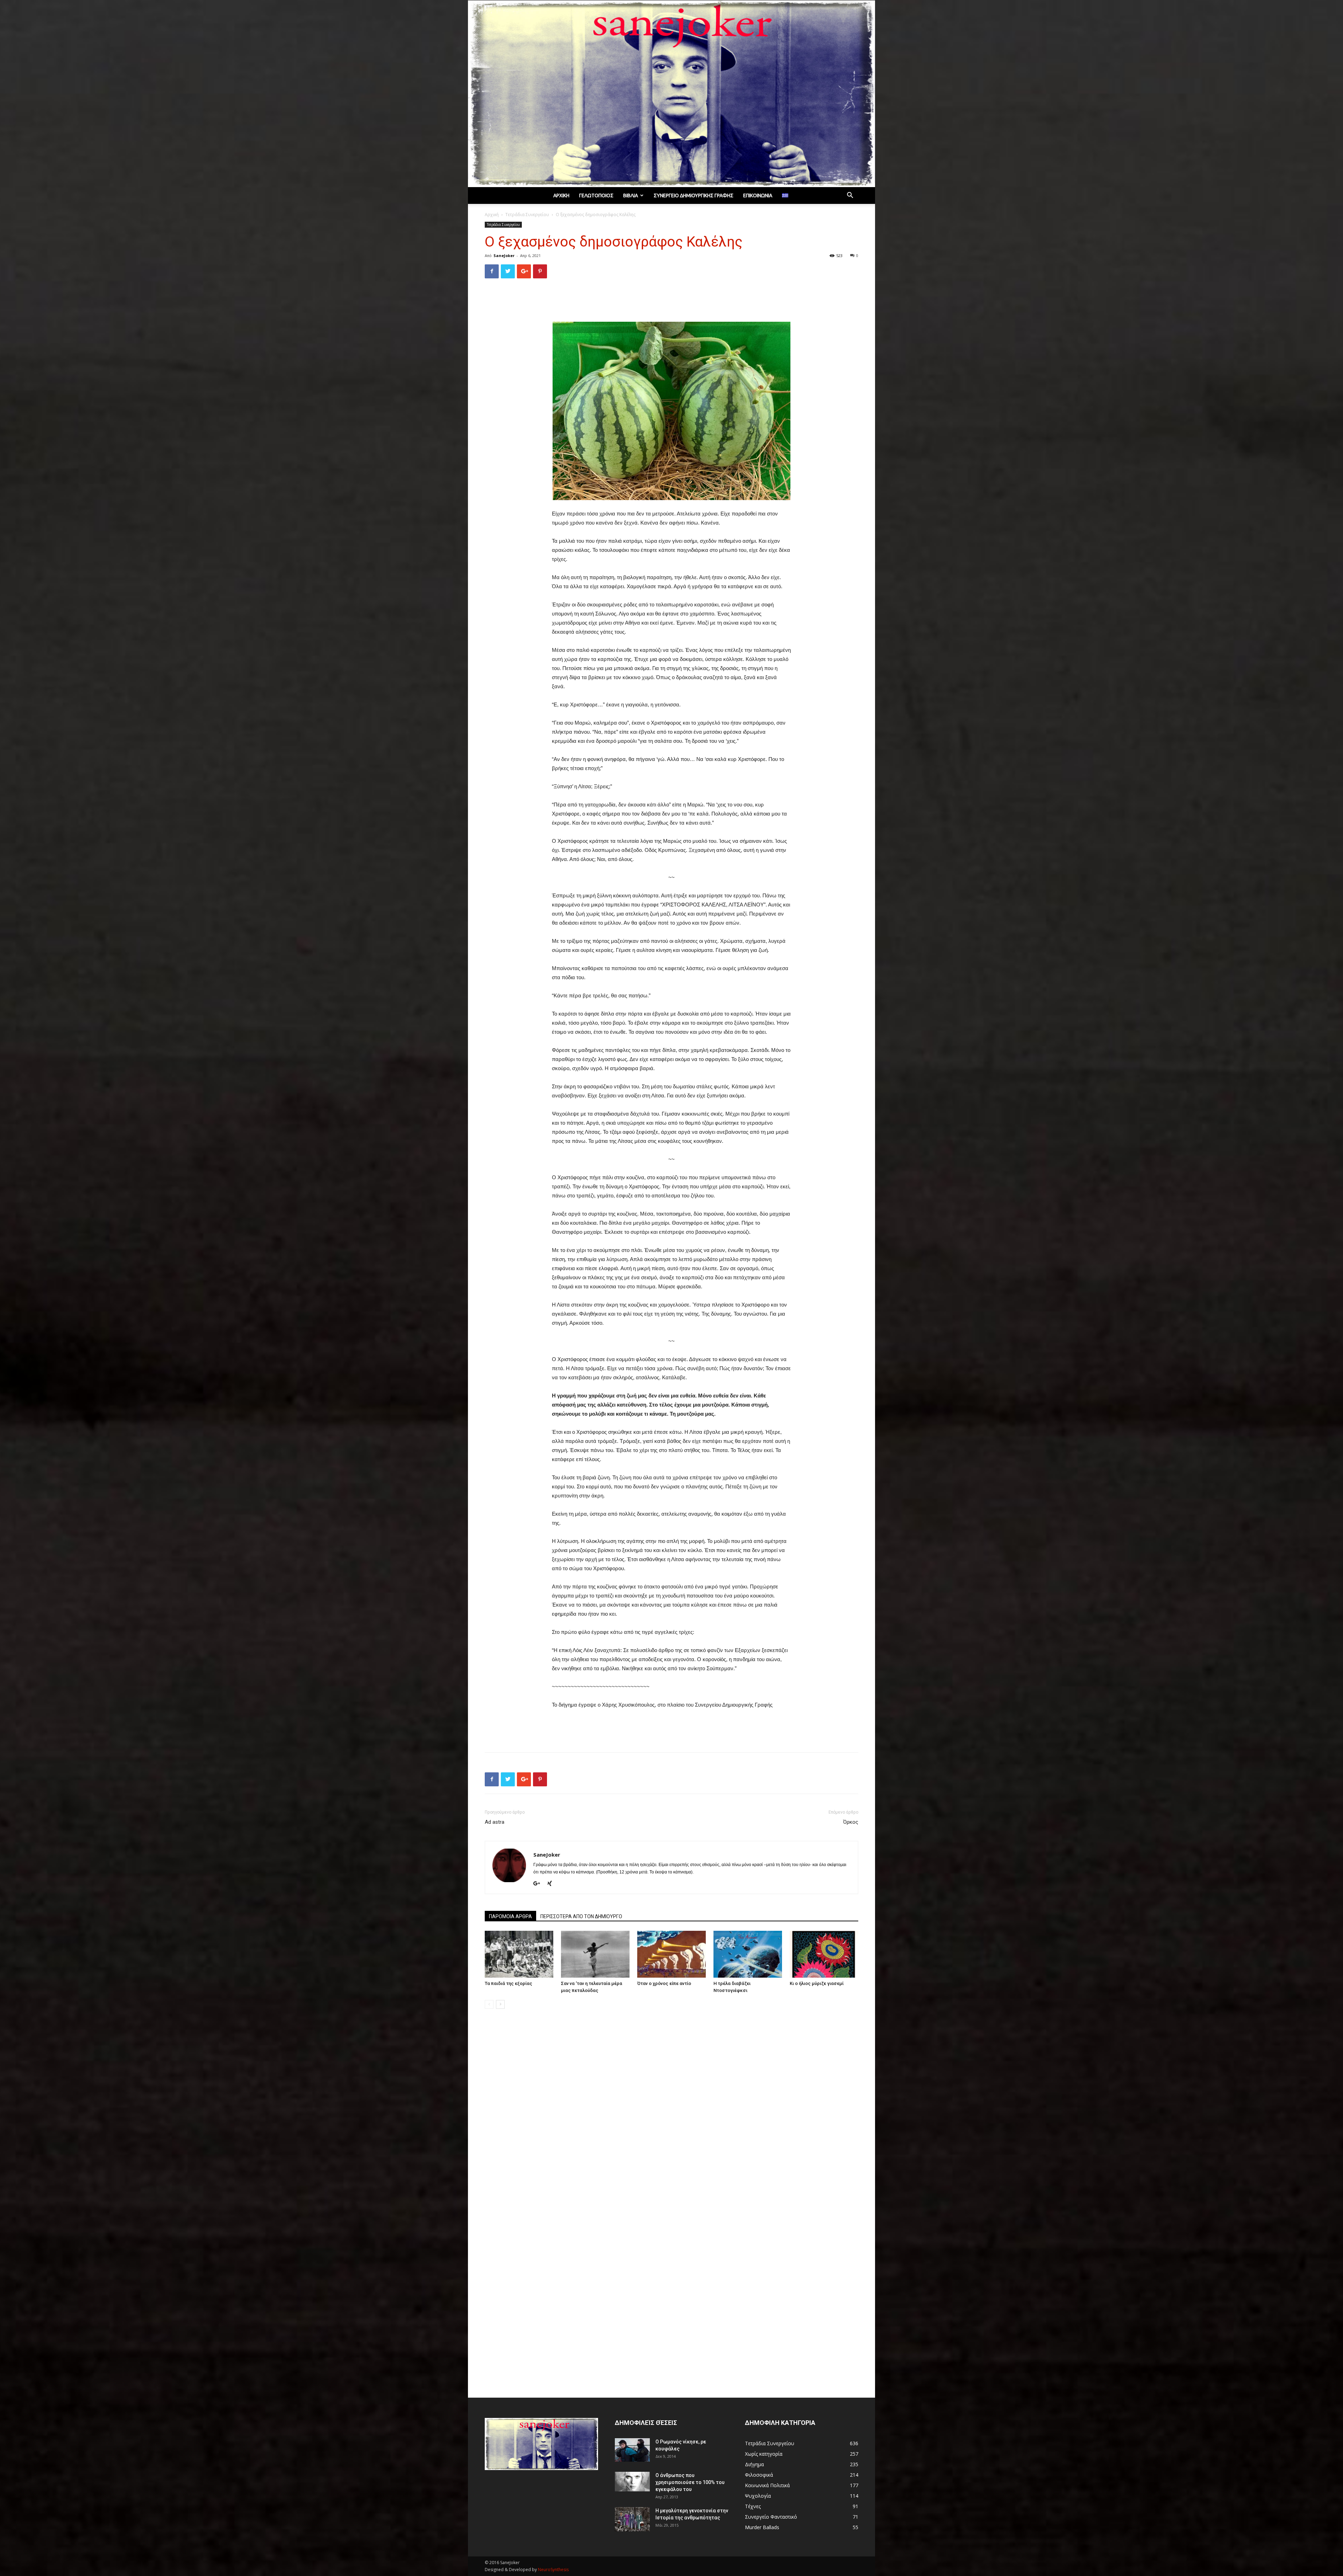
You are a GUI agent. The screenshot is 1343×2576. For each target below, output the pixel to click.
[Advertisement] (671, 302)
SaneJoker (504, 255)
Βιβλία (631, 195)
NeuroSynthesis (553, 2570)
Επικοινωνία (758, 195)
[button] (850, 196)
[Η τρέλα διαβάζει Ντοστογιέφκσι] (748, 1954)
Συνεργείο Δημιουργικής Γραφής (694, 195)
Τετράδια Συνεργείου (527, 215)
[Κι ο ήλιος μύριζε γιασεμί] (824, 1954)
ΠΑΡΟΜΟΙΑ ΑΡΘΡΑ (510, 1916)
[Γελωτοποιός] (671, 94)
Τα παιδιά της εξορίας (509, 1983)
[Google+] (539, 1884)
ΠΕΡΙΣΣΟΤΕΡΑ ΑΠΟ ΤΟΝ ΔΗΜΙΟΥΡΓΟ (581, 1916)
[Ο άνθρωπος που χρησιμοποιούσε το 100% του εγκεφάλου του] (632, 2482)
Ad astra (495, 1822)
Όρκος (851, 1822)
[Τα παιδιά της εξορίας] (519, 1954)
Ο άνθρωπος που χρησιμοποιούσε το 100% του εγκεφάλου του (690, 2482)
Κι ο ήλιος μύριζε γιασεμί (817, 1983)
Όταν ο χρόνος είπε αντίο (664, 1983)
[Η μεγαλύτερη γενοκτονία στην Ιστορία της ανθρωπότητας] (632, 2519)
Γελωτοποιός (596, 195)
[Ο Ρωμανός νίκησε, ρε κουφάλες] (632, 2450)
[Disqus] (671, 2113)
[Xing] (552, 1884)
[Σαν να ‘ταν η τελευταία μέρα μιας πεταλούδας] (595, 1954)
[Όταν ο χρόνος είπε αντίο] (671, 1954)
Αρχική (561, 195)
